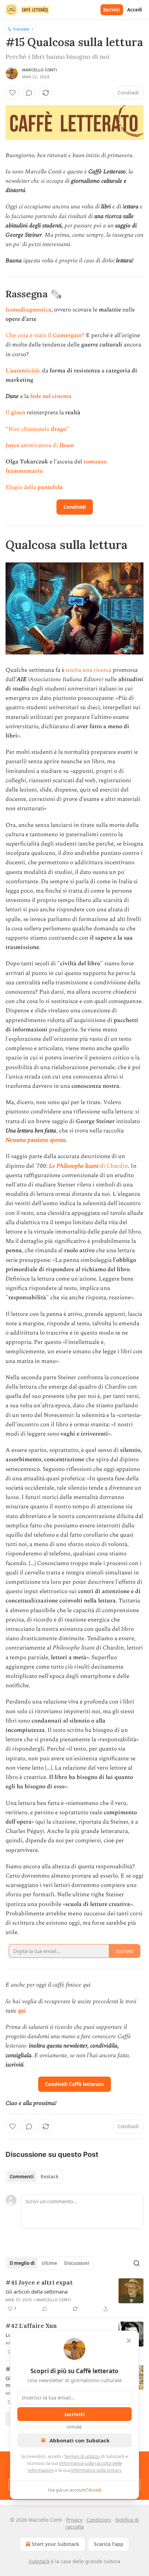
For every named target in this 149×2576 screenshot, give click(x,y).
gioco (18, 413)
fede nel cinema (51, 396)
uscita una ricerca (89, 670)
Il (8, 413)
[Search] (137, 2263)
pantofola (50, 487)
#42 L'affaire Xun (31, 2326)
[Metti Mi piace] (12, 93)
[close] (129, 2341)
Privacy (74, 2520)
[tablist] (34, 2177)
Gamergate (67, 335)
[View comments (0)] (29, 93)
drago (59, 429)
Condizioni (99, 2520)
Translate (21, 29)
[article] (74, 2296)
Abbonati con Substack (80, 2440)
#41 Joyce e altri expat (39, 2283)
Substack (39, 2561)
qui (22, 2011)
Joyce (13, 445)
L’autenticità (22, 371)
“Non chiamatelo (28, 429)
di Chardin (113, 1166)
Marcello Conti (40, 70)
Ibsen (67, 445)
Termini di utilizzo (82, 2456)
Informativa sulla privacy (96, 2470)
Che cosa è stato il (29, 335)
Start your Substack (56, 2544)
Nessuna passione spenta (36, 1140)
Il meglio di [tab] (22, 2263)
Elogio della (21, 487)
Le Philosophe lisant (74, 1166)
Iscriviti (112, 10)
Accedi (135, 10)
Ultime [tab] (49, 2263)
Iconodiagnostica (28, 310)
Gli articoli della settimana (37, 2292)
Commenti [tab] (22, 2177)
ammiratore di (40, 445)
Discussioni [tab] (77, 2263)
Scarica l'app (109, 2544)
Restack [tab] (50, 2177)
